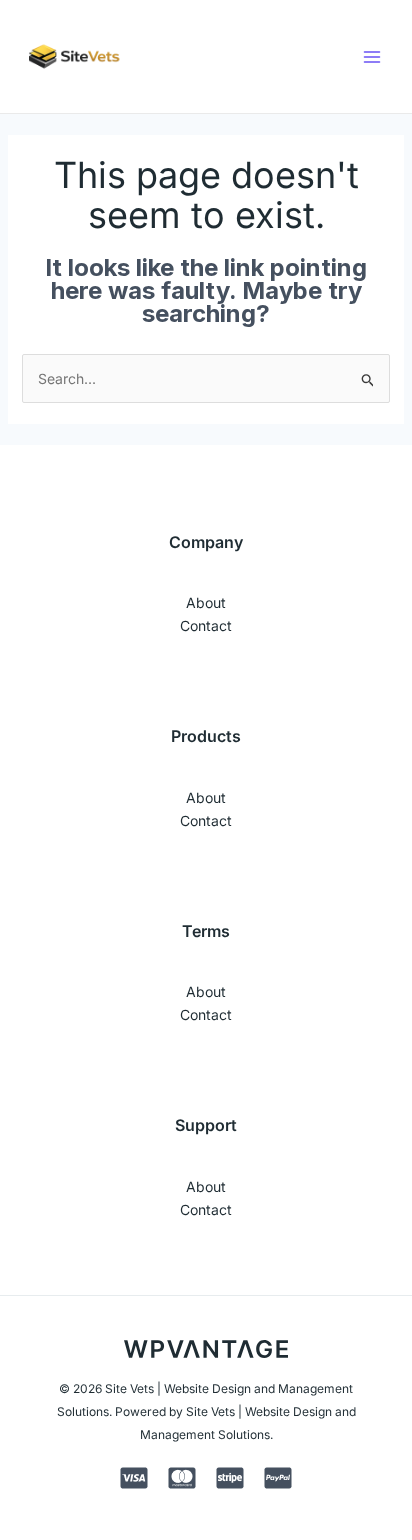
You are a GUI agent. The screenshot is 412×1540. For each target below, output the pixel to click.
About (206, 602)
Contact (206, 625)
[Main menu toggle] (372, 57)
